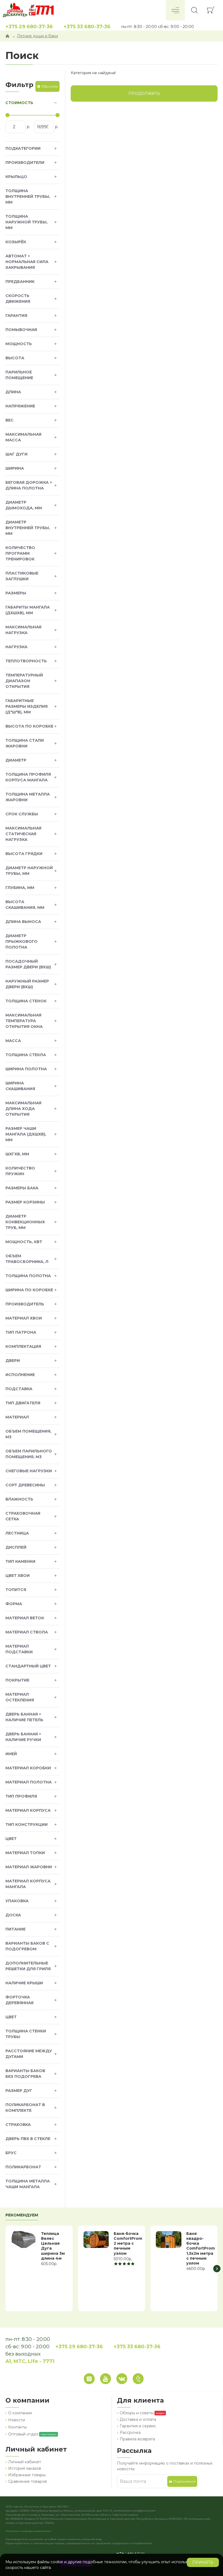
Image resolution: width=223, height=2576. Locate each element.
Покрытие (17, 1680)
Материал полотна (29, 1782)
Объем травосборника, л (27, 1259)
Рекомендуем (22, 2215)
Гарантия (16, 316)
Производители (25, 163)
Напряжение (20, 406)
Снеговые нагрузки (29, 1471)
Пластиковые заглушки (22, 576)
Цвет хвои (18, 1576)
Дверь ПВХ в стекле (28, 2139)
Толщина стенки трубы (26, 2034)
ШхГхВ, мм (17, 1154)
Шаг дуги (16, 454)
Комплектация (23, 1346)
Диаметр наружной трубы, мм (29, 871)
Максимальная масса (23, 437)
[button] (6, 2268)
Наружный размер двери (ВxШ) (27, 984)
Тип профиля (21, 1796)
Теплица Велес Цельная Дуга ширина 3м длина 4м (53, 2246)
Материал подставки (19, 1649)
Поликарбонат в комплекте (25, 2108)
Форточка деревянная (19, 2000)
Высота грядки (24, 854)
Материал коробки (28, 1768)
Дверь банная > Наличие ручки (23, 1737)
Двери (13, 1361)
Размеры (16, 593)
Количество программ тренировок (20, 553)
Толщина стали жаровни (25, 743)
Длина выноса (23, 922)
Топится (16, 1590)
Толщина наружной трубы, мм (27, 222)
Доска (13, 1915)
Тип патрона (21, 1332)
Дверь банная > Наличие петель (24, 1717)
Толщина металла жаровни (28, 797)
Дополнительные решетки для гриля (28, 1966)
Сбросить (49, 86)
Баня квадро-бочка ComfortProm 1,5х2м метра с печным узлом (201, 2248)
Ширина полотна (26, 1069)
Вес (10, 420)
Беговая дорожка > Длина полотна (29, 485)
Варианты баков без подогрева (25, 2074)
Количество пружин (20, 1171)
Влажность (19, 1499)
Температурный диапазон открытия (24, 681)
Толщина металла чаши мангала (28, 2184)
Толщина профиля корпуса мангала (28, 777)
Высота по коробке (29, 726)
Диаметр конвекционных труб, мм (25, 1222)
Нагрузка (16, 647)
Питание (16, 1929)
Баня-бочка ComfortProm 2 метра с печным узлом (128, 2243)
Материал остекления (20, 1697)
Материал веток (25, 1618)
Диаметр (16, 760)
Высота (15, 358)
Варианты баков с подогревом (27, 1946)
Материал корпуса (28, 1810)
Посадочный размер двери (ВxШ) (28, 964)
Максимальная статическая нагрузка (23, 834)
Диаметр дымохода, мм (24, 505)
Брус (11, 2153)
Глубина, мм (20, 888)
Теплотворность (26, 661)
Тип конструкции (27, 1825)
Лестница (17, 1533)
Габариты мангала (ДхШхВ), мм (28, 610)
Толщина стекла (26, 1055)
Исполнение (20, 1375)
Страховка (18, 2125)
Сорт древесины (25, 1485)
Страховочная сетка (23, 1516)
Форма (14, 1604)
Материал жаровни (29, 1867)
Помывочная (21, 330)
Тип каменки (20, 1561)
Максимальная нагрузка (23, 630)
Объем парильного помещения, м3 (29, 1454)
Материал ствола (27, 1632)
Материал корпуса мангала (28, 1884)
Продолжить (144, 93)
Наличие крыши (24, 1983)
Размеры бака (22, 1188)
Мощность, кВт (24, 1242)
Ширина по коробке (29, 1290)
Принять (203, 2562)
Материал (17, 1417)
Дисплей (16, 1547)
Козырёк (16, 242)
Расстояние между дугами (29, 2054)
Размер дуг (19, 2091)
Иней (11, 1754)
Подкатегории (23, 148)
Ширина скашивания (20, 1086)
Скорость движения (18, 299)
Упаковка (17, 1901)
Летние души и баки (37, 36)
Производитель (25, 1304)
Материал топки (25, 1853)
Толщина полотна (28, 1276)
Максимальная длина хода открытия (23, 1109)
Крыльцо (16, 177)
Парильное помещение (19, 375)
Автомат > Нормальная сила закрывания (27, 262)
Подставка (19, 1389)
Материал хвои (24, 1318)
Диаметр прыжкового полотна (21, 941)
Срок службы (22, 814)
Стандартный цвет (28, 1666)
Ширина (15, 468)
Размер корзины (25, 1202)
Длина (13, 392)
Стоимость (19, 103)
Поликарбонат (23, 2167)
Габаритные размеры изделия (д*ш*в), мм (27, 706)
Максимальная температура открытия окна (24, 1021)
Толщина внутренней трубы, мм (28, 197)
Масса (13, 1041)
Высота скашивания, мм (25, 905)
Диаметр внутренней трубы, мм (28, 528)
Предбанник (20, 282)
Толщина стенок (26, 1001)
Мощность (19, 344)
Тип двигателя (23, 1403)
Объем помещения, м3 (28, 1434)
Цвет (11, 1839)
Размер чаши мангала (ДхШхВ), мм (26, 1134)
